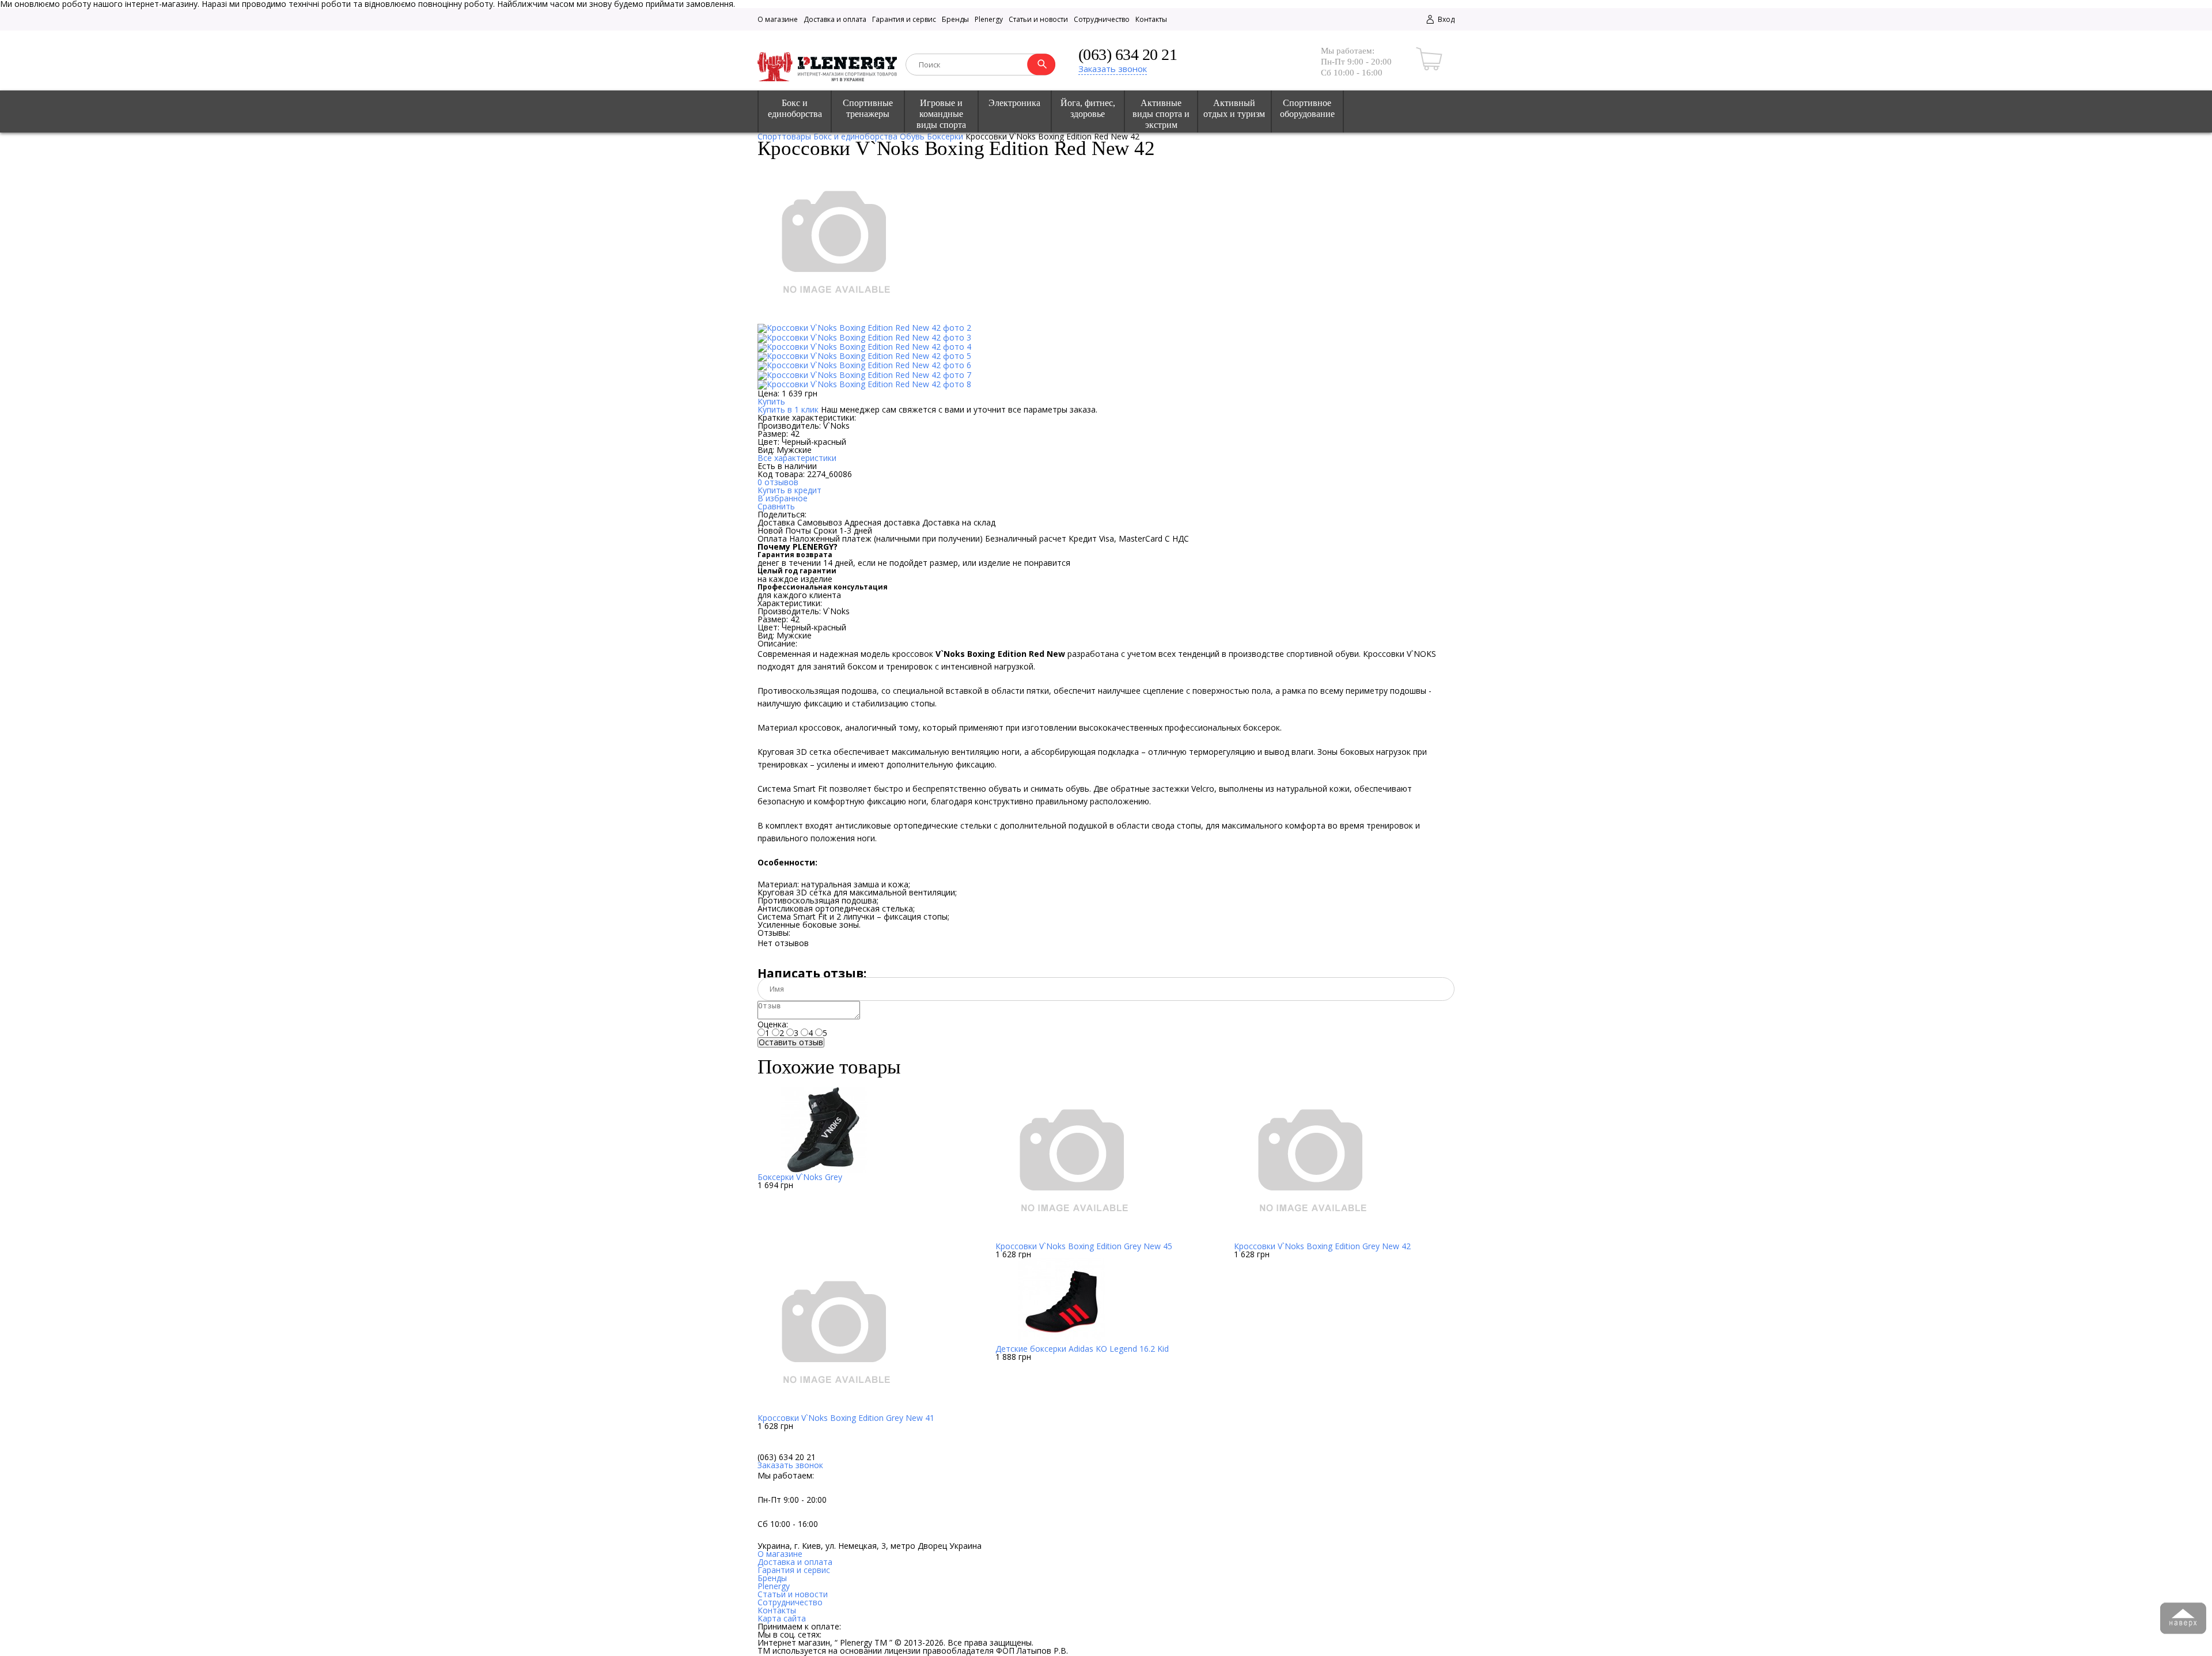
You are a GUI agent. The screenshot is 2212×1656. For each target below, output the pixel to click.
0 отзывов (778, 482)
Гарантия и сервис (904, 19)
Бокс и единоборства (795, 108)
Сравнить (776, 506)
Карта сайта (782, 1618)
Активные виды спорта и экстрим (1161, 114)
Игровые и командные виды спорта (941, 114)
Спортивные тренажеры (868, 108)
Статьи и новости (1038, 19)
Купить (771, 401)
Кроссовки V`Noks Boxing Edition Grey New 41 (846, 1418)
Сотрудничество (1102, 19)
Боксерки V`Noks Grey (800, 1177)
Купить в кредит (789, 490)
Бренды (955, 19)
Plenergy (989, 19)
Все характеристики (797, 458)
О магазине (778, 19)
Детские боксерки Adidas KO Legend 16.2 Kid (1082, 1349)
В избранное (783, 498)
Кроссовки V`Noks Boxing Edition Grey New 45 (1084, 1246)
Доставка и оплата (835, 19)
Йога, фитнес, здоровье (1088, 108)
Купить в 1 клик (788, 409)
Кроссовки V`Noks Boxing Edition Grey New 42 (1322, 1246)
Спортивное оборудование (1307, 108)
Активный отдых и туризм (1234, 108)
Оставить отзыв (791, 1042)
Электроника (1014, 103)
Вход (1445, 19)
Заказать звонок (1113, 69)
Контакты (1151, 19)
